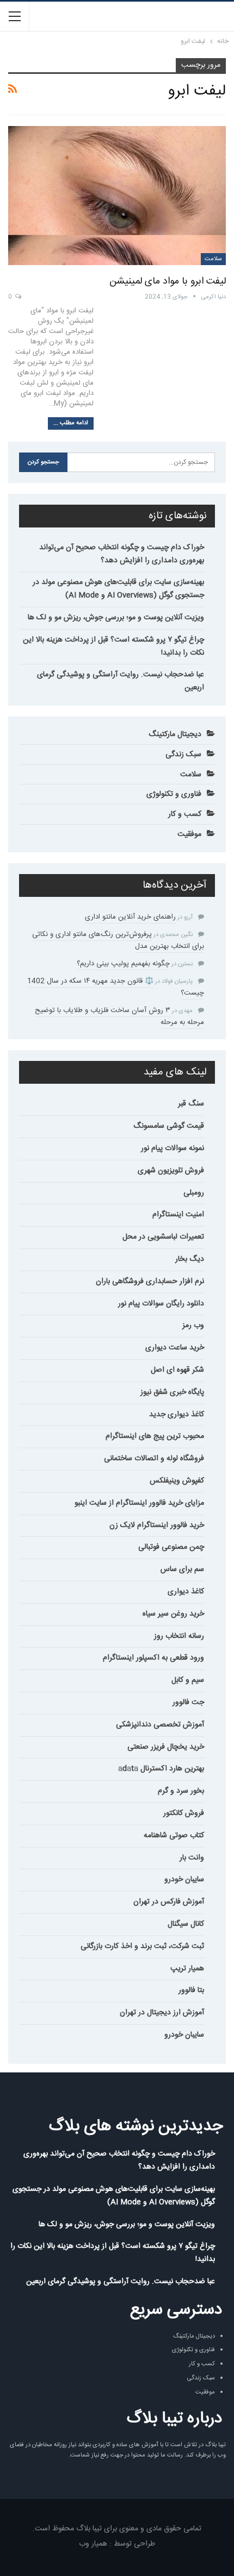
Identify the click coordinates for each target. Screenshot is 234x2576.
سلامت (213, 259)
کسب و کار (185, 814)
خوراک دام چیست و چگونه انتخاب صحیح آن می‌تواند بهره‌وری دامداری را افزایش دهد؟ (122, 554)
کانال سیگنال (186, 1924)
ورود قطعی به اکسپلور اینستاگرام (153, 1658)
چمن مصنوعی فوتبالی (171, 1547)
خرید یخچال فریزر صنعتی (166, 1747)
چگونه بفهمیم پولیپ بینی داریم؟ (123, 964)
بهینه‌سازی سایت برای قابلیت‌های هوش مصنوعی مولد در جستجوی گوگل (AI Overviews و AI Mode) (118, 589)
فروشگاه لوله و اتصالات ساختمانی (154, 1459)
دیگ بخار (190, 1259)
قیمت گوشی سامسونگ (169, 1126)
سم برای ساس (182, 1569)
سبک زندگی (183, 755)
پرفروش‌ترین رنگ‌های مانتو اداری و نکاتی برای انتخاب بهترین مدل (118, 940)
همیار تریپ (187, 1969)
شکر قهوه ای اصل (177, 1370)
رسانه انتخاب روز (179, 1636)
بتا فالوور (191, 1990)
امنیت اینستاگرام (178, 1215)
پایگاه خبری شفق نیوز (172, 1392)
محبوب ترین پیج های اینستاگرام (155, 1436)
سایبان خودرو (184, 1880)
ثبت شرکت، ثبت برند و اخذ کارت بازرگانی (142, 1946)
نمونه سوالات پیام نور (173, 1148)
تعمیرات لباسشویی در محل (163, 1237)
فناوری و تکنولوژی (174, 794)
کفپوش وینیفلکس (177, 1481)
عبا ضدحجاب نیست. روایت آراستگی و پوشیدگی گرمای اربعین (121, 681)
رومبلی (194, 1193)
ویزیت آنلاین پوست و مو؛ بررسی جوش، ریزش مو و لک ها (116, 618)
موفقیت (189, 834)
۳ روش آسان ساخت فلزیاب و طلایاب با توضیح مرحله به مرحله (119, 1016)
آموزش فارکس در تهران (169, 1902)
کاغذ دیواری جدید (177, 1415)
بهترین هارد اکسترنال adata (161, 1769)
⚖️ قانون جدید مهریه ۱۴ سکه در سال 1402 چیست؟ (116, 987)
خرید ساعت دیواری (175, 1348)
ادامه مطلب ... (71, 423)
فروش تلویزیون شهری (171, 1171)
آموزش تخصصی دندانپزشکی (160, 1725)
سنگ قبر (191, 1104)
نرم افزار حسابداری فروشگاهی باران (150, 1281)
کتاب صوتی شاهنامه (174, 1836)
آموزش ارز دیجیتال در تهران (162, 2013)
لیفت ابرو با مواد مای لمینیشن (168, 281)
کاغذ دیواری (186, 1592)
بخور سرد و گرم (181, 1791)
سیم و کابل (188, 1680)
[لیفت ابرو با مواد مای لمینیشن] (117, 196)
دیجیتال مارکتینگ (175, 734)
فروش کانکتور (184, 1813)
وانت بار (192, 1858)
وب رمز (193, 1325)
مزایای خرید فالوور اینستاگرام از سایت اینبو (139, 1503)
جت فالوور (188, 1702)
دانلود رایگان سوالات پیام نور (161, 1304)
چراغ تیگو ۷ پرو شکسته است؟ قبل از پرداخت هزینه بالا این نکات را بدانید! (113, 646)
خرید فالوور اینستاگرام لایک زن (157, 1525)
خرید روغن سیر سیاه (173, 1614)
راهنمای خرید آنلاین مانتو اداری (130, 917)
